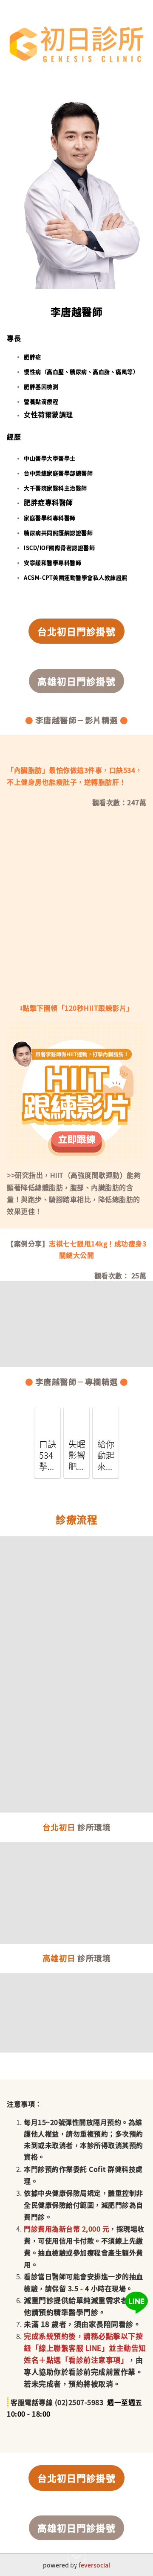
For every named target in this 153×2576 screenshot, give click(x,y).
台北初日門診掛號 (76, 631)
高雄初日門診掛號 (76, 681)
